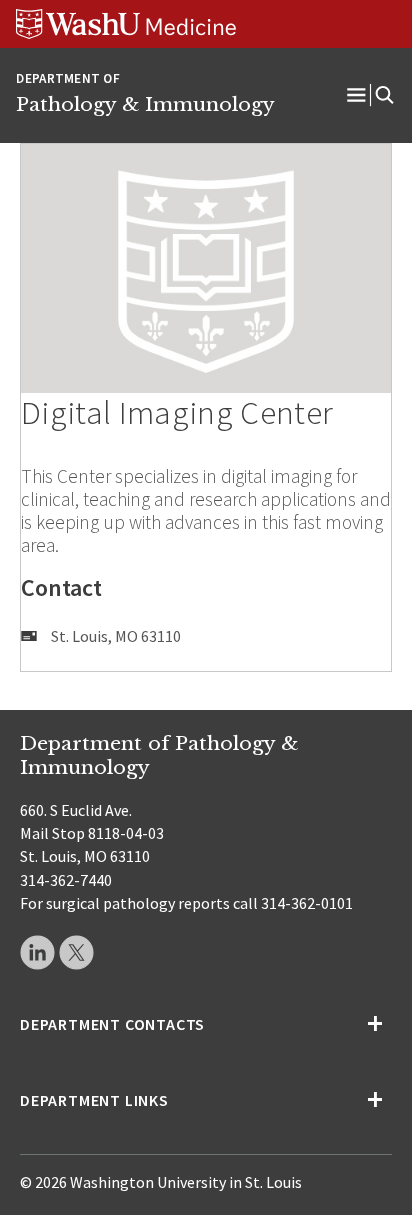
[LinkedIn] (37, 952)
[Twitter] (76, 952)
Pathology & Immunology (145, 104)
